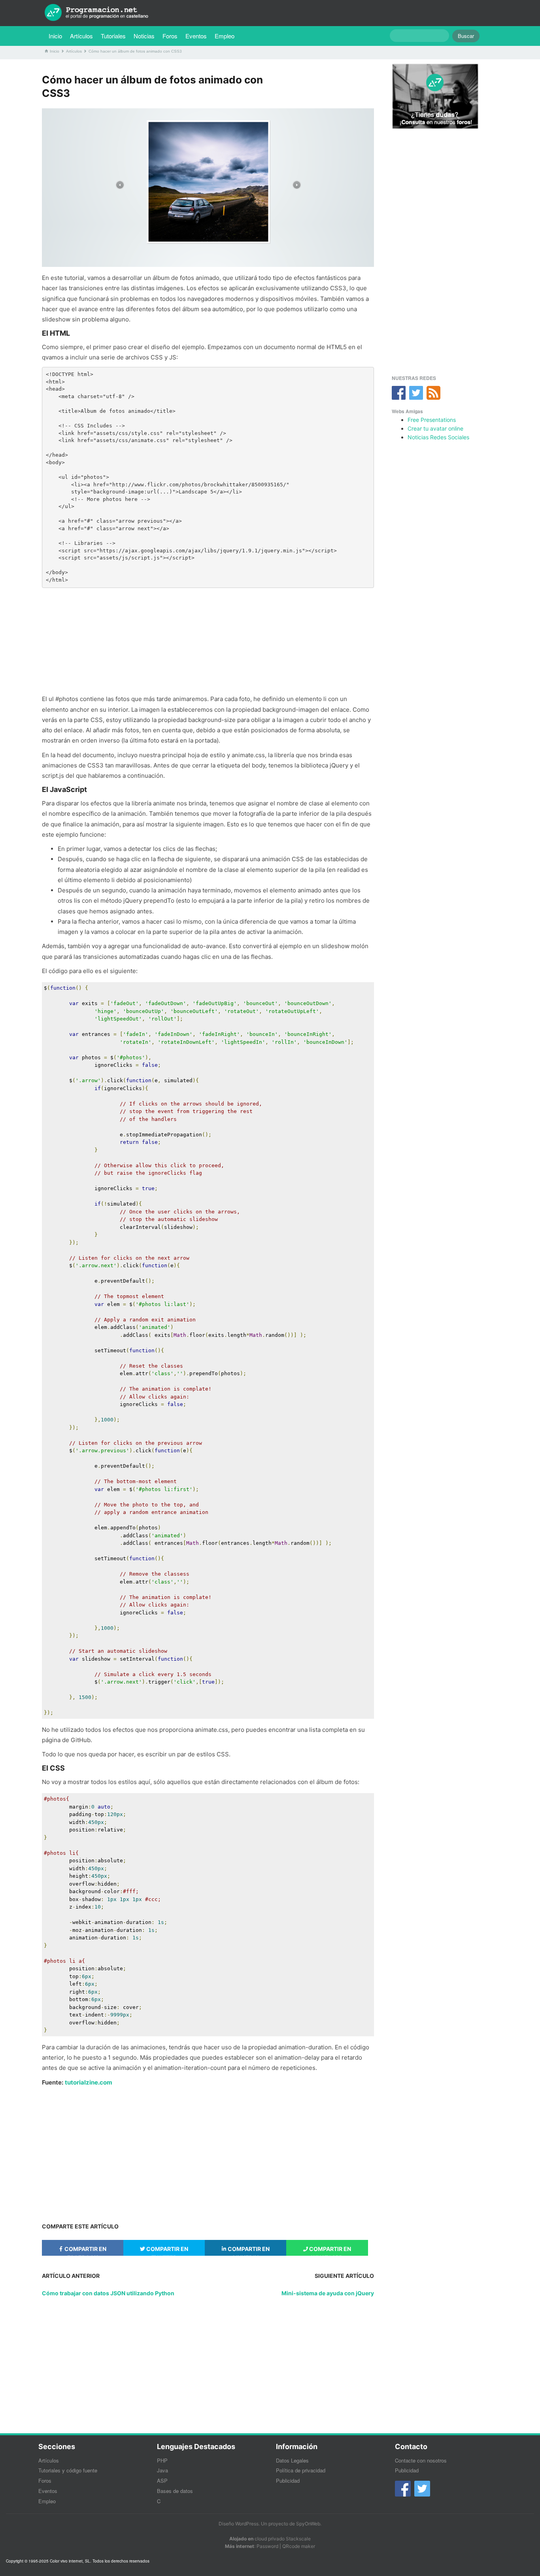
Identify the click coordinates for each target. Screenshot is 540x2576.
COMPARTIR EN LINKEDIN (248, 2251)
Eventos (196, 36)
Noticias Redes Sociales (438, 437)
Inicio (55, 36)
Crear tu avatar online (435, 428)
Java (162, 2470)
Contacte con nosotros (421, 2460)
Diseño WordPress (239, 2524)
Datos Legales (292, 2460)
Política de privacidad (301, 2470)
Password (267, 2546)
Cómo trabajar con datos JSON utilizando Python (108, 2293)
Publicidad (288, 2481)
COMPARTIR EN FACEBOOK (85, 2251)
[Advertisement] (208, 641)
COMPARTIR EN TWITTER (167, 2251)
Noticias (144, 36)
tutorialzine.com (89, 2082)
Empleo (225, 36)
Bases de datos (175, 2491)
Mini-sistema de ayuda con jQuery (328, 2293)
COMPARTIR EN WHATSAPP (329, 2251)
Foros (170, 36)
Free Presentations (432, 420)
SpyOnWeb (308, 2524)
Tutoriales (115, 36)
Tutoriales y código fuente (68, 2470)
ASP (162, 2481)
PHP (162, 2460)
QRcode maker (299, 2546)
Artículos (81, 36)
